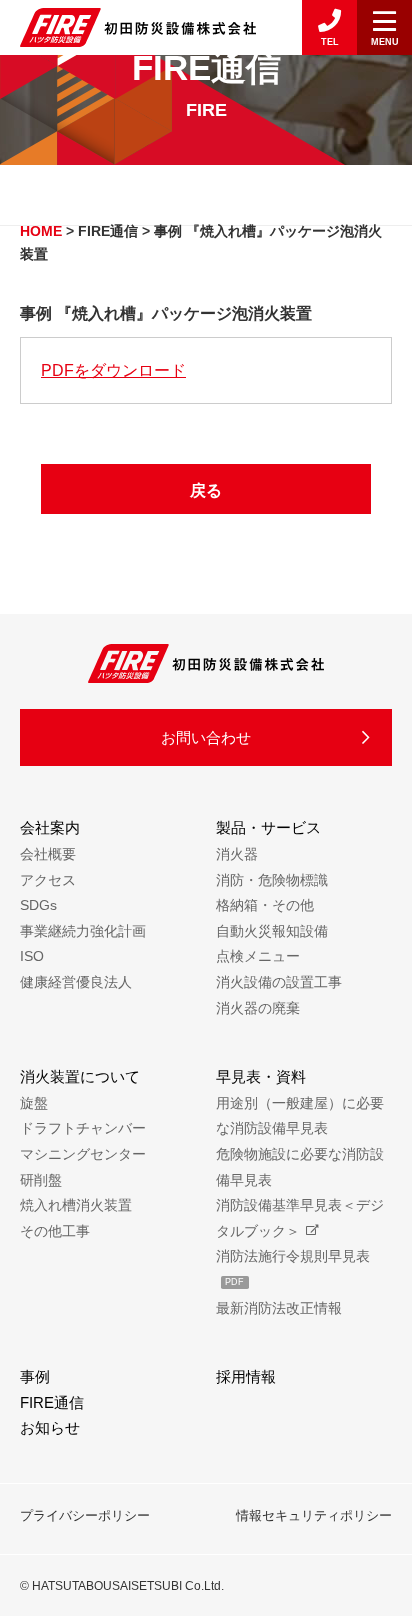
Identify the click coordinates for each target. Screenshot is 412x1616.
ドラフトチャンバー (83, 1128)
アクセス (48, 880)
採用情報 (246, 1376)
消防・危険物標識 (272, 880)
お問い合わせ (206, 737)
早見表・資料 (261, 1076)
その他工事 (55, 1231)
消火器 (237, 854)
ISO (32, 956)
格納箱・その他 (265, 905)
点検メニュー (258, 956)
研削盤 (41, 1180)
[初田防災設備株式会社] (138, 27)
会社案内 (50, 827)
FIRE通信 (52, 1402)
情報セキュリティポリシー (314, 1515)
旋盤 (34, 1103)
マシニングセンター (83, 1154)
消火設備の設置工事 (279, 982)
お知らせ (50, 1427)
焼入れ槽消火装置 (76, 1205)
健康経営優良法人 (76, 982)
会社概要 (48, 854)
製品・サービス (268, 827)
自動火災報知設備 (272, 931)
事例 (35, 1376)
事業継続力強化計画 (83, 931)
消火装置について (80, 1076)
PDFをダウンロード (113, 370)
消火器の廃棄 (258, 1008)
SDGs (38, 905)
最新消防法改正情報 (279, 1308)
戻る (206, 490)
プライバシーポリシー (85, 1515)
